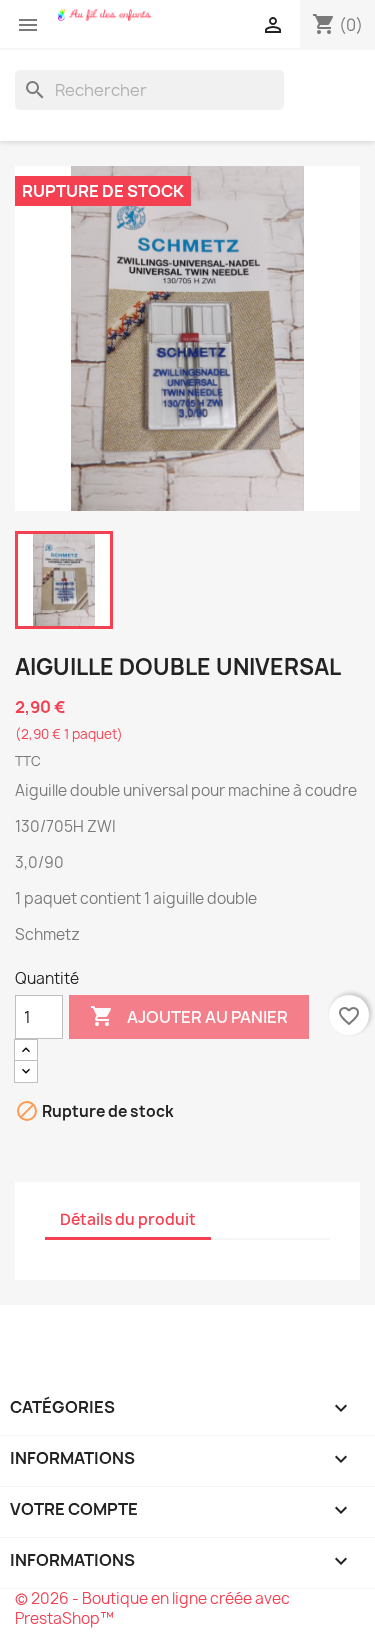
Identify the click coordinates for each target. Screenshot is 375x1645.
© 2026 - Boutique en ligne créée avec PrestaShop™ (152, 1608)
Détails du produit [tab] (128, 1219)
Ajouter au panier (189, 1016)
